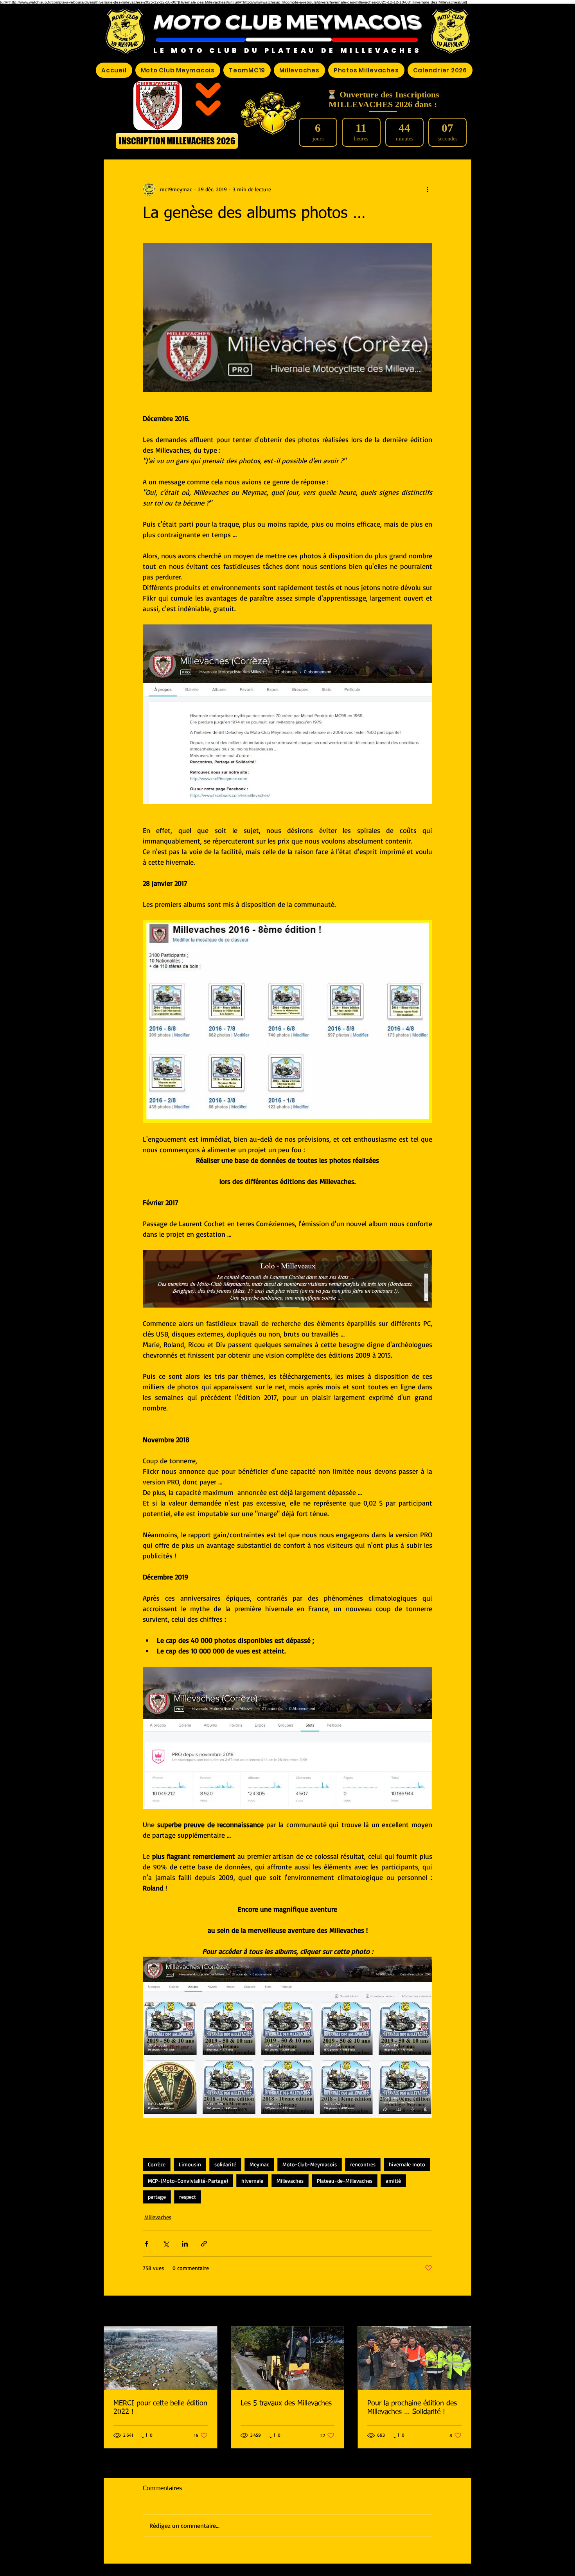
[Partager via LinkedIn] (185, 2244)
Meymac (259, 2164)
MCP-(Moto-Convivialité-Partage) (188, 2181)
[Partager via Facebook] (146, 2244)
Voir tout (461, 2312)
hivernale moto (407, 2164)
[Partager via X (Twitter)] (166, 2244)
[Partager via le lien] (204, 2244)
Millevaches (290, 2181)
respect (188, 2197)
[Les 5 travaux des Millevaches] (288, 2358)
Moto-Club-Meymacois (310, 2164)
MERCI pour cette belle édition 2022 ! (160, 2408)
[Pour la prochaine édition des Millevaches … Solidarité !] (414, 2358)
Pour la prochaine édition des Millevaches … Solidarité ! (412, 2408)
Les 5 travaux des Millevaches (286, 2403)
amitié (393, 2181)
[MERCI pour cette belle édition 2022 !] (161, 2358)
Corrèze (157, 2164)
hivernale (252, 2181)
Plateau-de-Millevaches (345, 2181)
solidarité (225, 2164)
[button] (201, 40)
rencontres (363, 2164)
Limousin (190, 2164)
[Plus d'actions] (428, 189)
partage (157, 2197)
